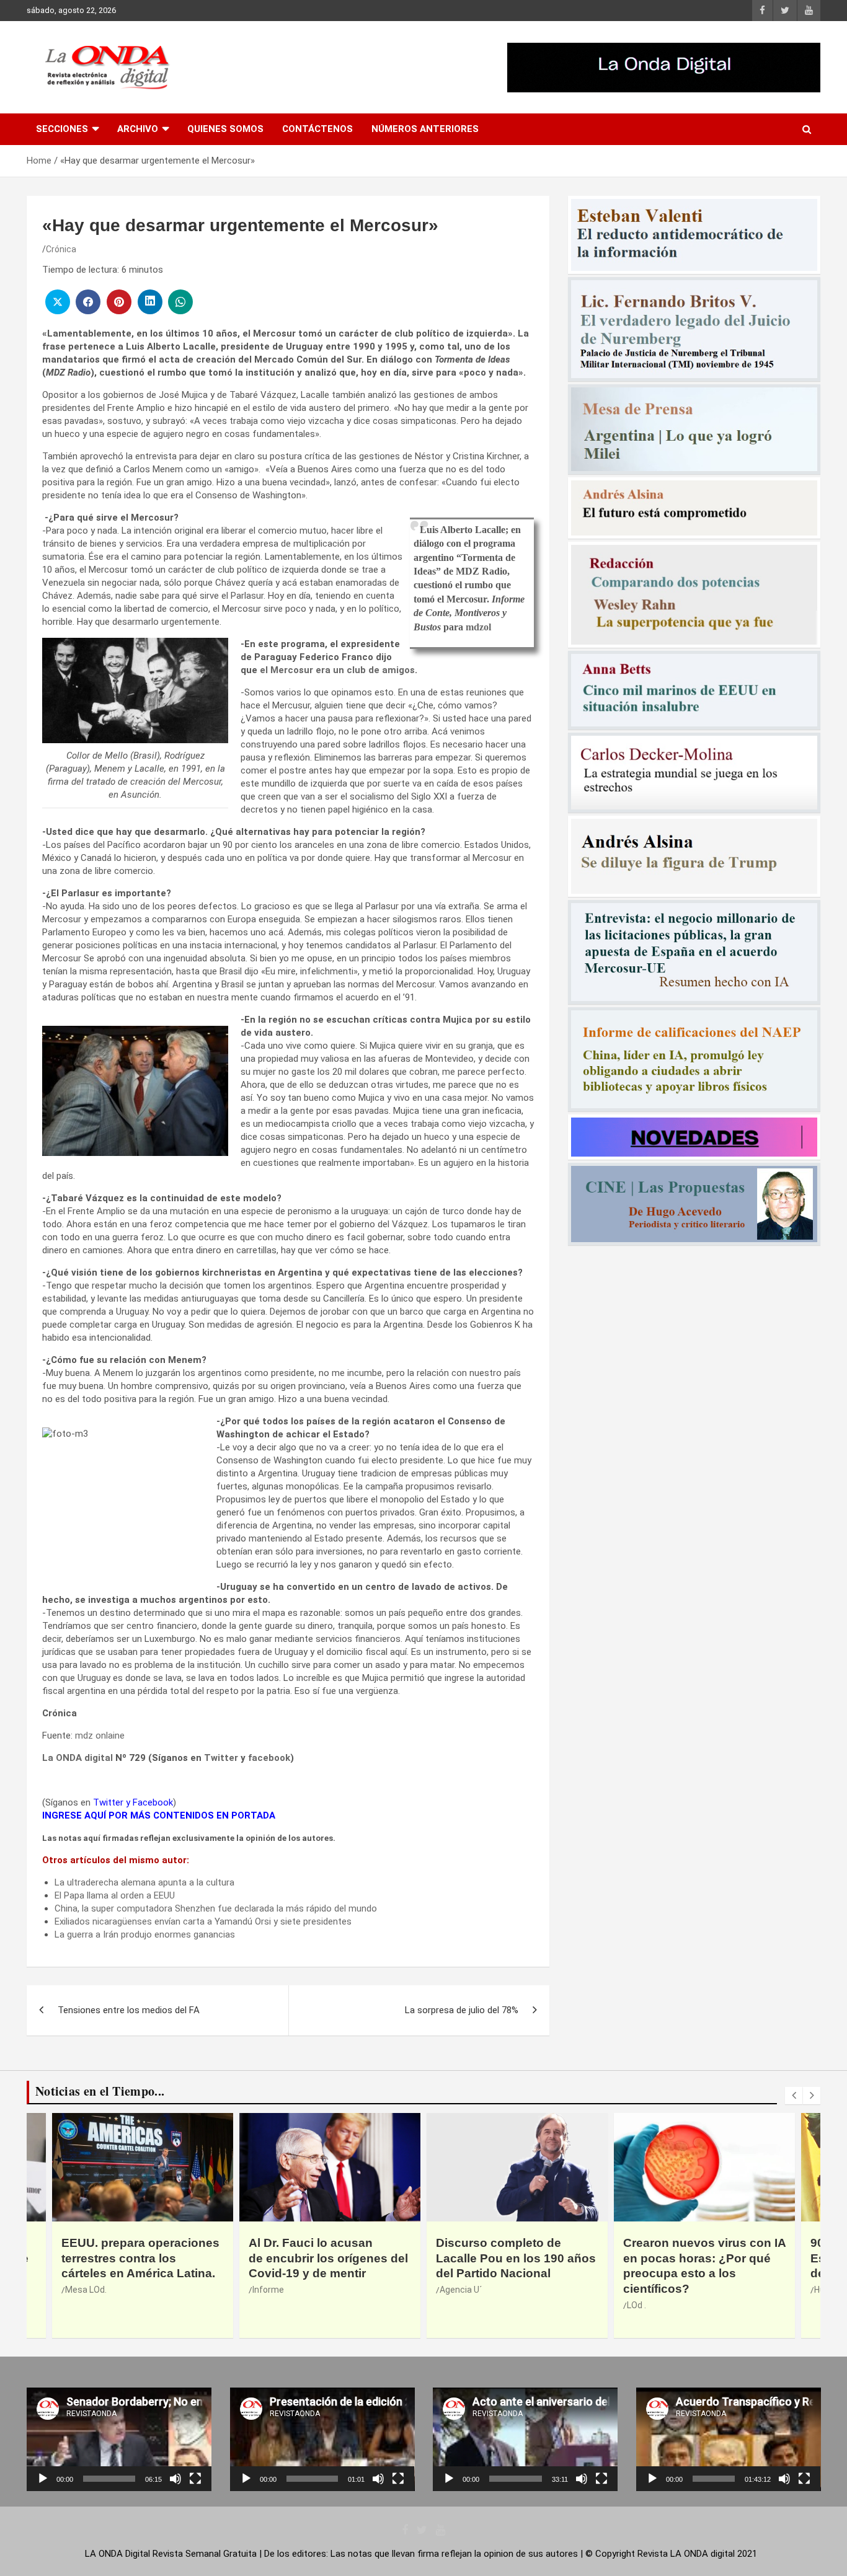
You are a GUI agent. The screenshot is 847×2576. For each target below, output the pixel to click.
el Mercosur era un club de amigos (337, 670)
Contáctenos (317, 129)
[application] (119, 2439)
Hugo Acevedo (655, 2290)
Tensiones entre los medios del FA (129, 2010)
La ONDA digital (78, 1758)
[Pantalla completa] (195, 2479)
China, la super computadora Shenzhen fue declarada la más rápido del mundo (216, 1908)
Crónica (61, 249)
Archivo (138, 129)
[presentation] (794, 2096)
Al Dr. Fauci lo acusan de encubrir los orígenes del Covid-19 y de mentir (141, 2258)
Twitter (221, 1758)
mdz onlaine (100, 1736)
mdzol (478, 627)
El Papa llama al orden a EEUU (115, 1895)
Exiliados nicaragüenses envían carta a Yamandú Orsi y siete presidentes (203, 1921)
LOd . (449, 2305)
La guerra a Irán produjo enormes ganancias (145, 1934)
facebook (269, 1758)
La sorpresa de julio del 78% (462, 2010)
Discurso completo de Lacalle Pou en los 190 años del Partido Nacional (329, 2258)
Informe (81, 2290)
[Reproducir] (43, 2479)
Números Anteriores (425, 129)
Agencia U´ (273, 2290)
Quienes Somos (225, 129)
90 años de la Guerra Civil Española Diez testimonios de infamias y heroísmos (699, 2258)
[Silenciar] (175, 2479)
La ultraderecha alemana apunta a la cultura (144, 1882)
